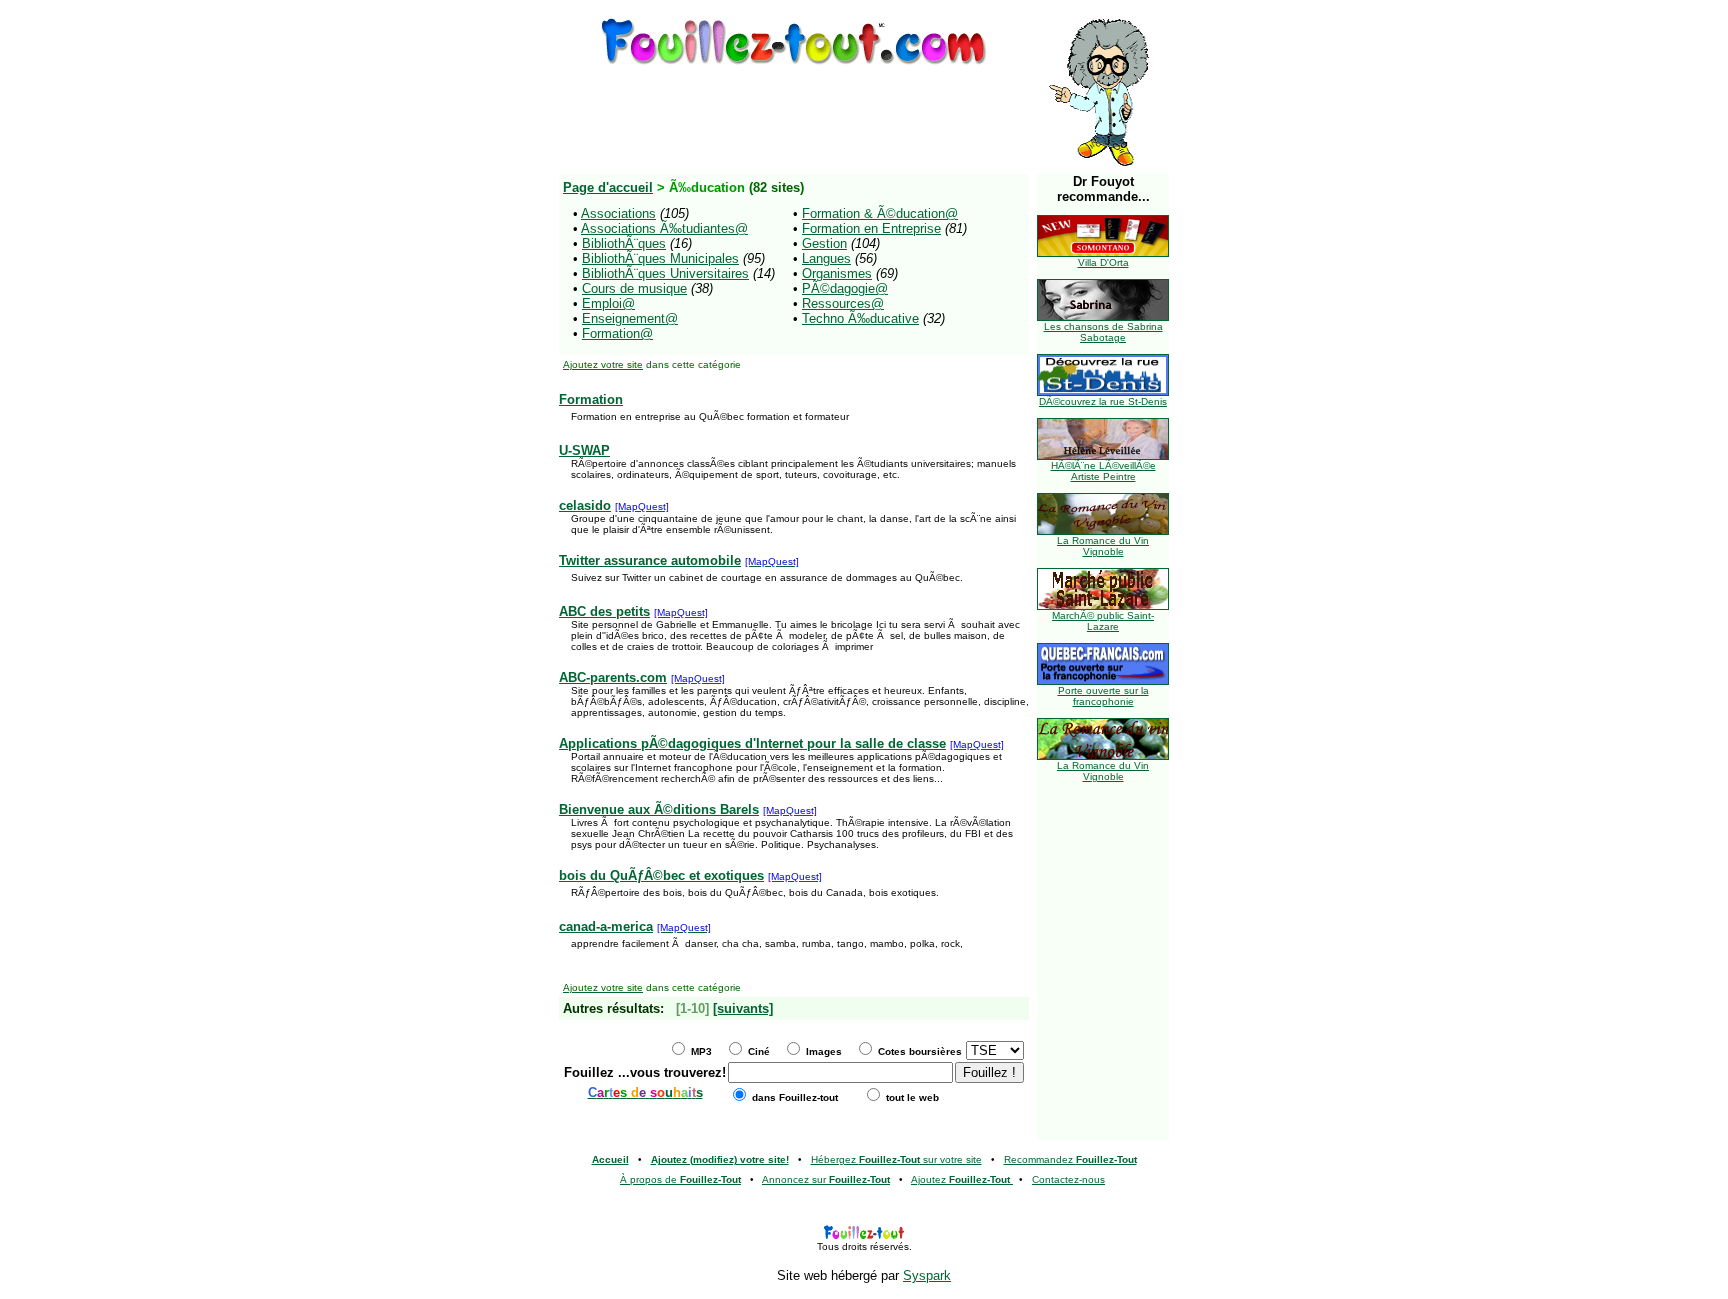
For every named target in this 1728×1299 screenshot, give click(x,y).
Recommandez (1070, 1159)
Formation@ (617, 333)
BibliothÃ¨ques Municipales (660, 258)
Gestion (824, 243)
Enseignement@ (630, 318)
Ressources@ (843, 303)
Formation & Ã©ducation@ (880, 213)
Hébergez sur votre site (896, 1159)
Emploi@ (608, 303)
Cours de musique (634, 288)
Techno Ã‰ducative (860, 318)
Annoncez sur (826, 1179)
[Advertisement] (794, 113)
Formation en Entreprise (871, 228)
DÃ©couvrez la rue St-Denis (1103, 401)
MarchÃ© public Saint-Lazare (1103, 621)
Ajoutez (960, 1179)
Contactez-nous (1068, 1179)
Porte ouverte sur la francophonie (1103, 696)
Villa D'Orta (1103, 262)
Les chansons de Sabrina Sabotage (1103, 332)
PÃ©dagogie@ (845, 288)
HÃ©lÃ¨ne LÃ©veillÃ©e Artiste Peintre (1103, 471)
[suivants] (743, 1008)
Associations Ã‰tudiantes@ (664, 228)
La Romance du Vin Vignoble (1103, 546)
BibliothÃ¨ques (624, 243)
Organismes (837, 273)
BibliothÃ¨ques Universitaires (665, 273)
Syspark (927, 1275)
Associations (618, 213)
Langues (826, 258)
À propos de (680, 1179)
